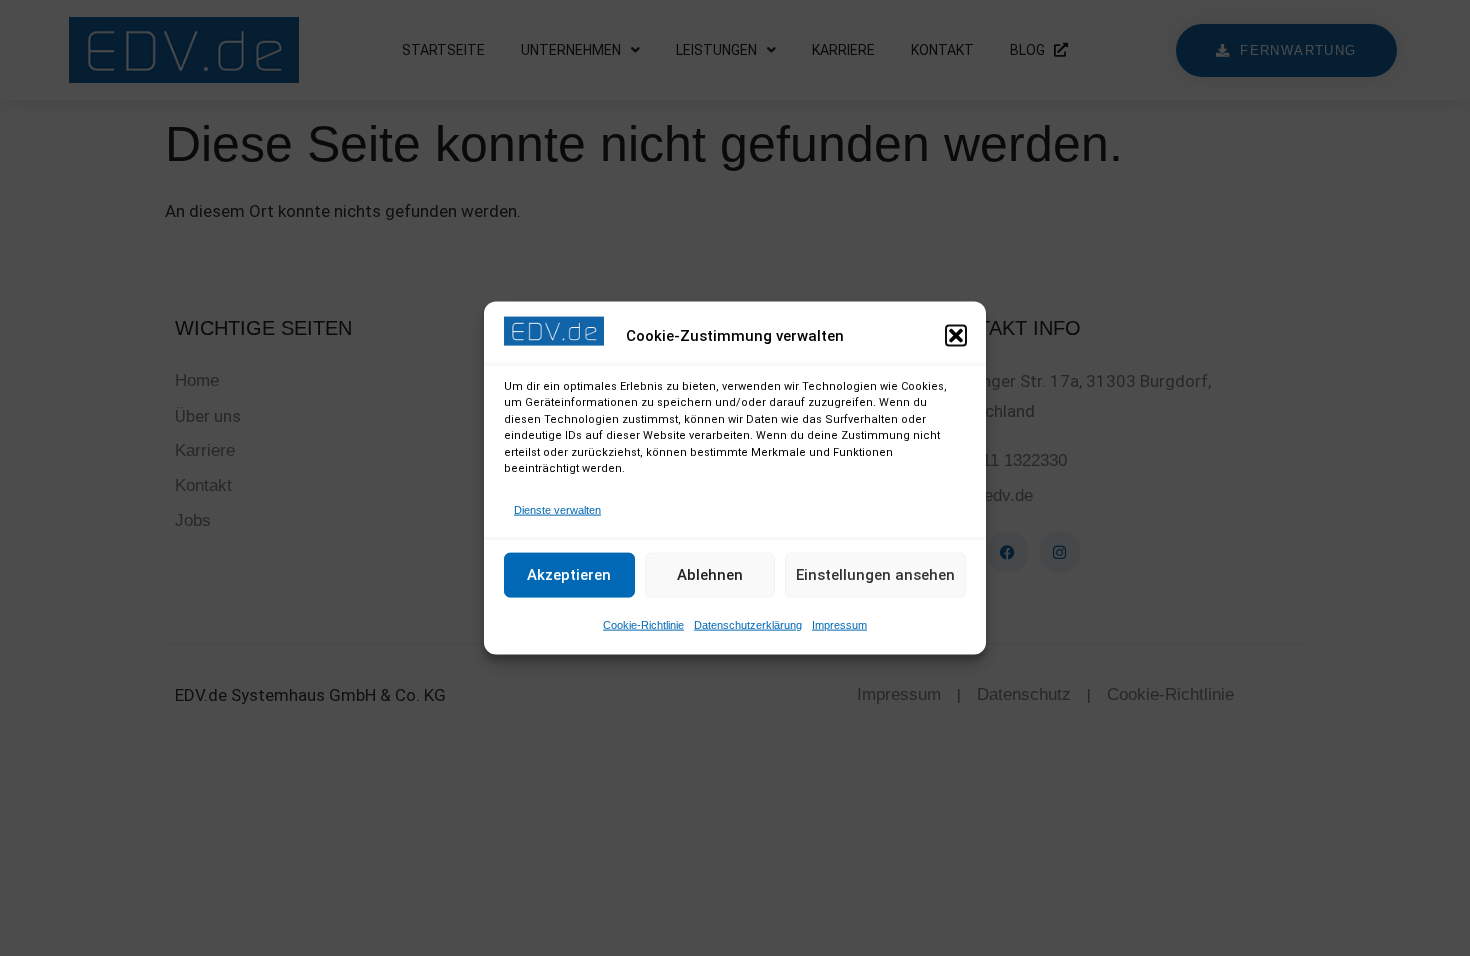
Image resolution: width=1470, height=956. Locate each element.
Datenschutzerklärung (748, 624)
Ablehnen (710, 575)
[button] (956, 336)
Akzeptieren (569, 575)
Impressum (839, 624)
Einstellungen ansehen (875, 575)
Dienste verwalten (557, 509)
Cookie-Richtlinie (643, 624)
